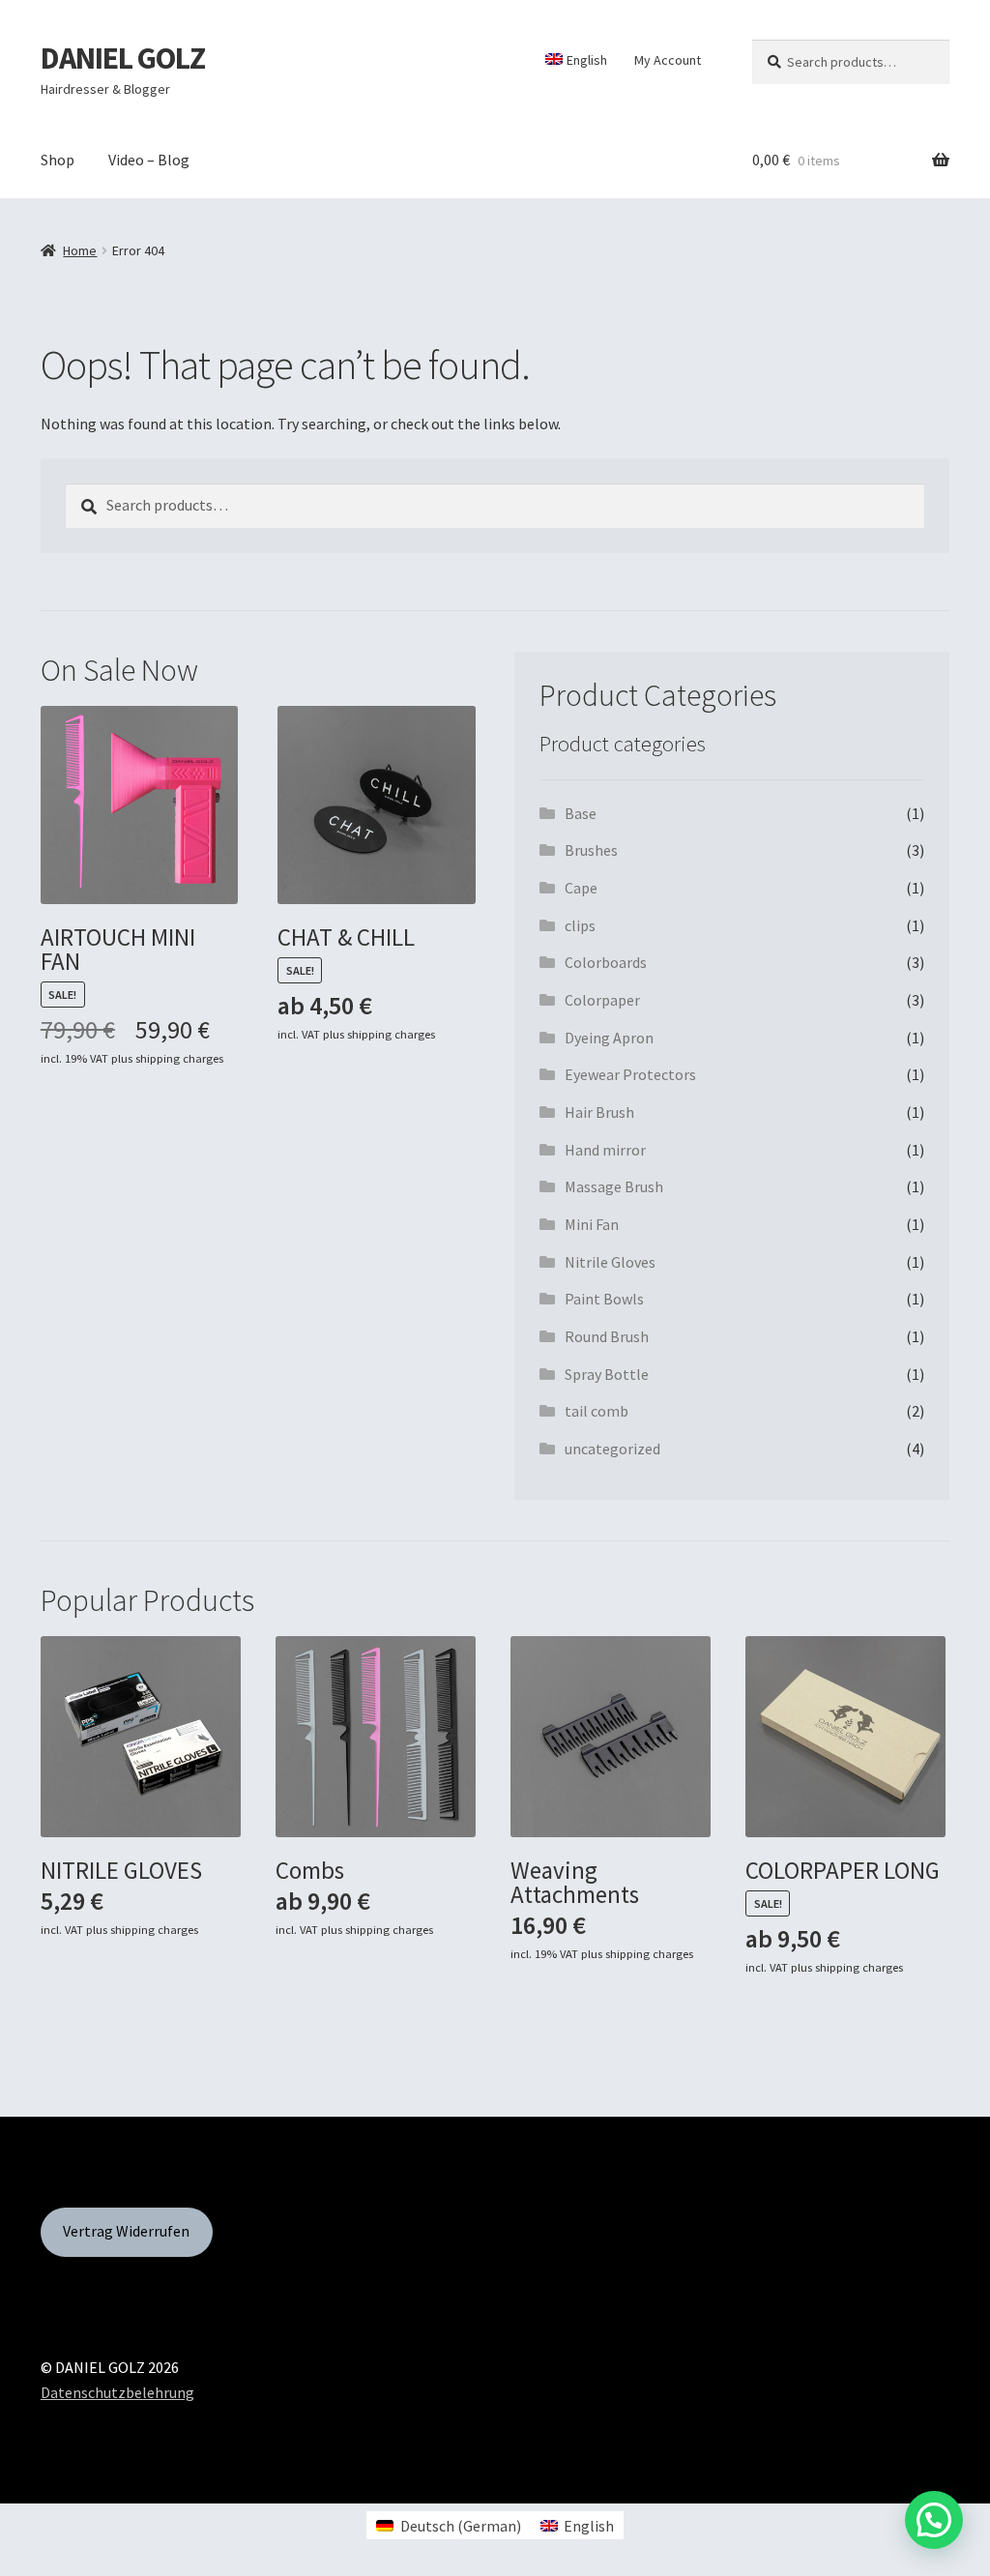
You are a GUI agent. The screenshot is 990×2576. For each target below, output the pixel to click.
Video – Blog (149, 160)
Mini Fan (592, 1224)
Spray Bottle (607, 1374)
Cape (581, 888)
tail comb (597, 1411)
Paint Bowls (604, 1299)
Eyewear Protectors (630, 1074)
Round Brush (607, 1336)
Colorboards (606, 962)
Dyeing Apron (609, 1038)
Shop (58, 160)
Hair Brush (599, 1112)
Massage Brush (614, 1186)
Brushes (591, 850)
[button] (934, 2520)
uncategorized (612, 1449)
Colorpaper (602, 1000)
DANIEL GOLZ (123, 58)
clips (580, 925)
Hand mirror (605, 1150)
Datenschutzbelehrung (117, 2392)
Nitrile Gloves (610, 1262)
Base (581, 813)
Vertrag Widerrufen (126, 2231)
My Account (668, 60)
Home (80, 250)
